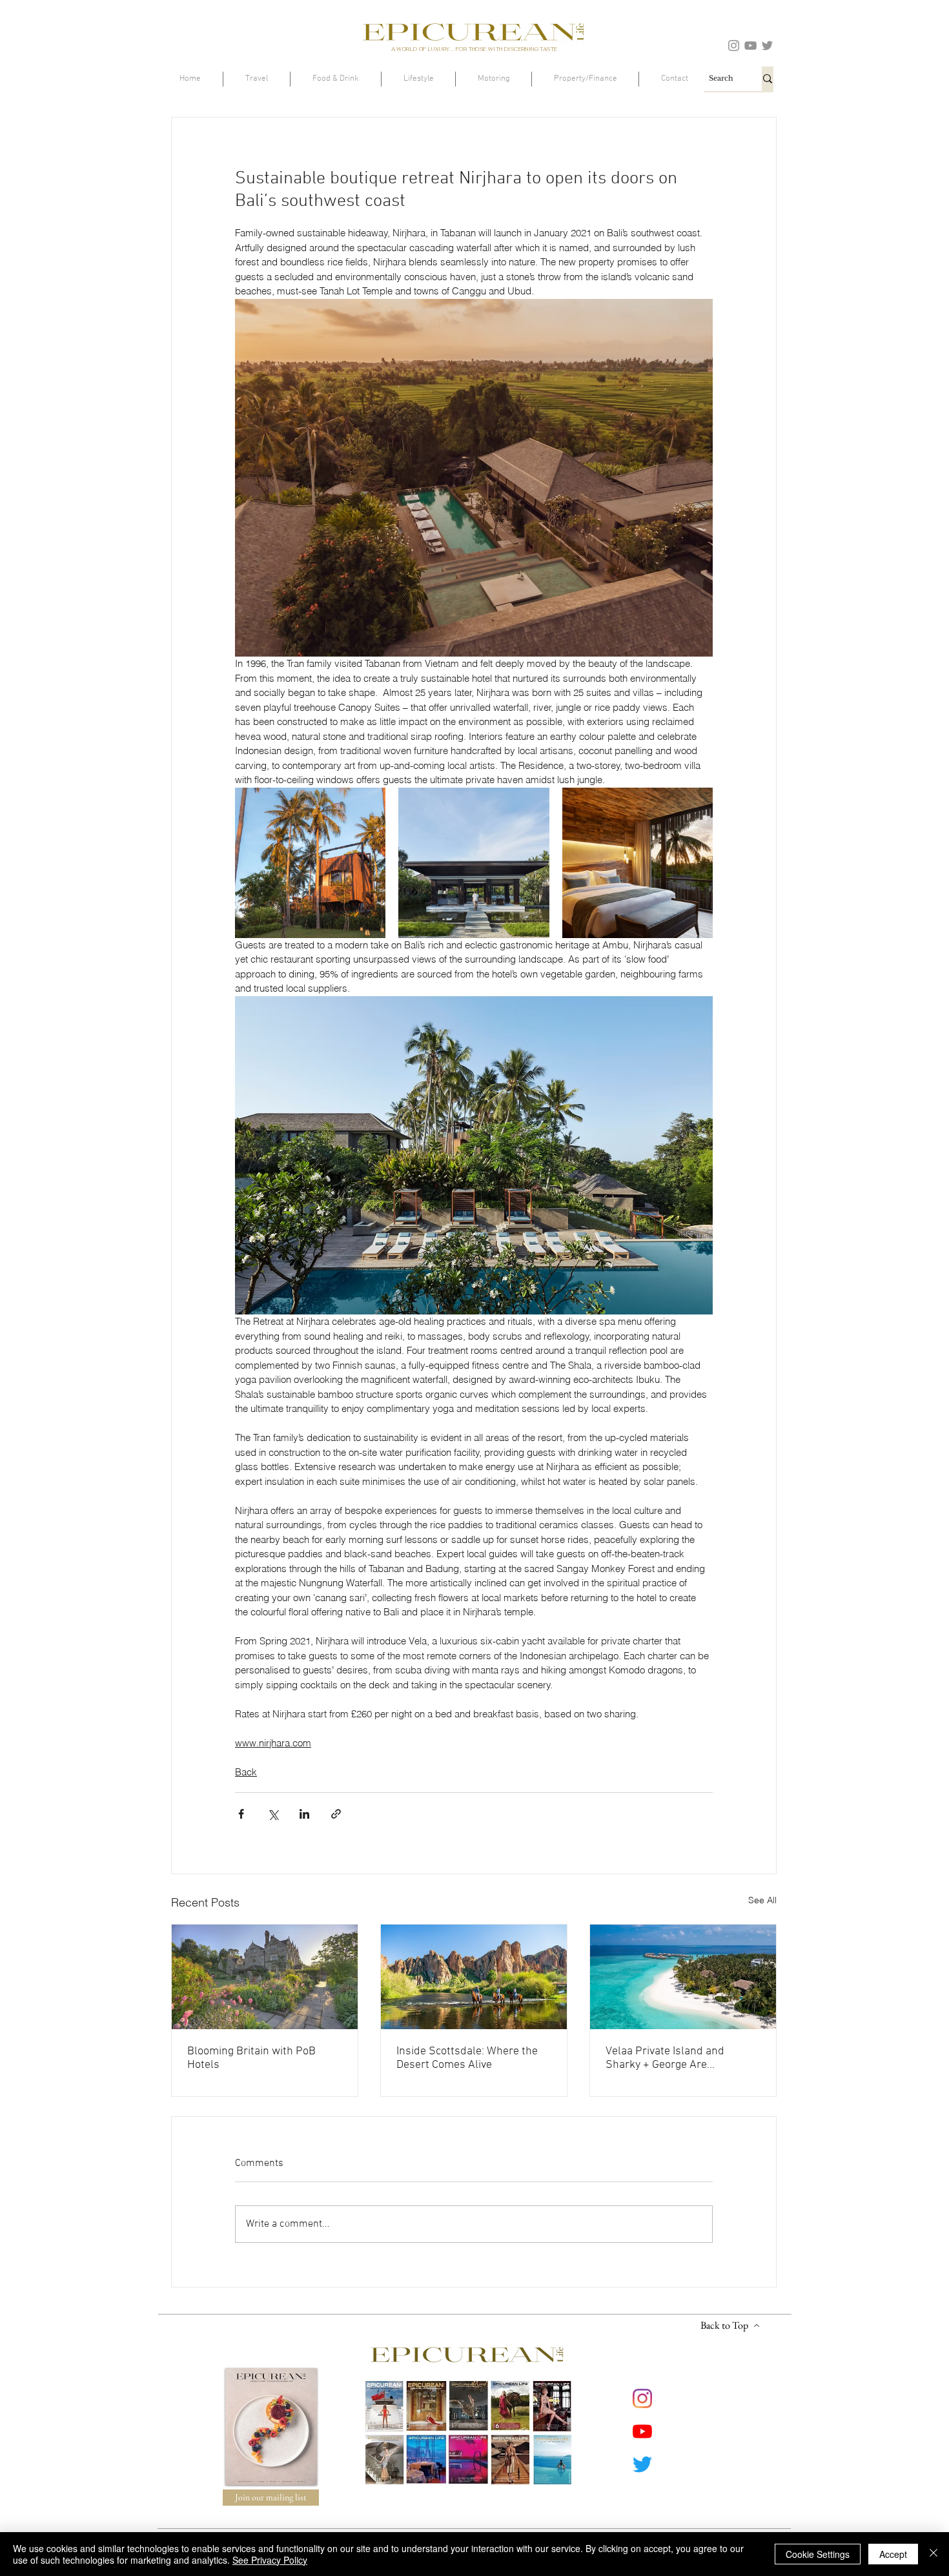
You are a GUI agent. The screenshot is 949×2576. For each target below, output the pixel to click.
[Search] (768, 79)
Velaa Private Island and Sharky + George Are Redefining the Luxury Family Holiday (678, 2058)
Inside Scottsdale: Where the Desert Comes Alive (467, 2058)
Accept (893, 2554)
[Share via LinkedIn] (304, 1814)
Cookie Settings (818, 2554)
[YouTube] (750, 46)
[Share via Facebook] (241, 1814)
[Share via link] (336, 1814)
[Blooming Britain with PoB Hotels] (265, 1977)
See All (762, 1900)
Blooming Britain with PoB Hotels (251, 2058)
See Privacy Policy (270, 2560)
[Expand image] (310, 863)
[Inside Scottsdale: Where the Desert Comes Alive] (474, 1977)
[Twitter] (767, 46)
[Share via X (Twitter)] (273, 1814)
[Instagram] (734, 46)
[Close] (934, 2554)
